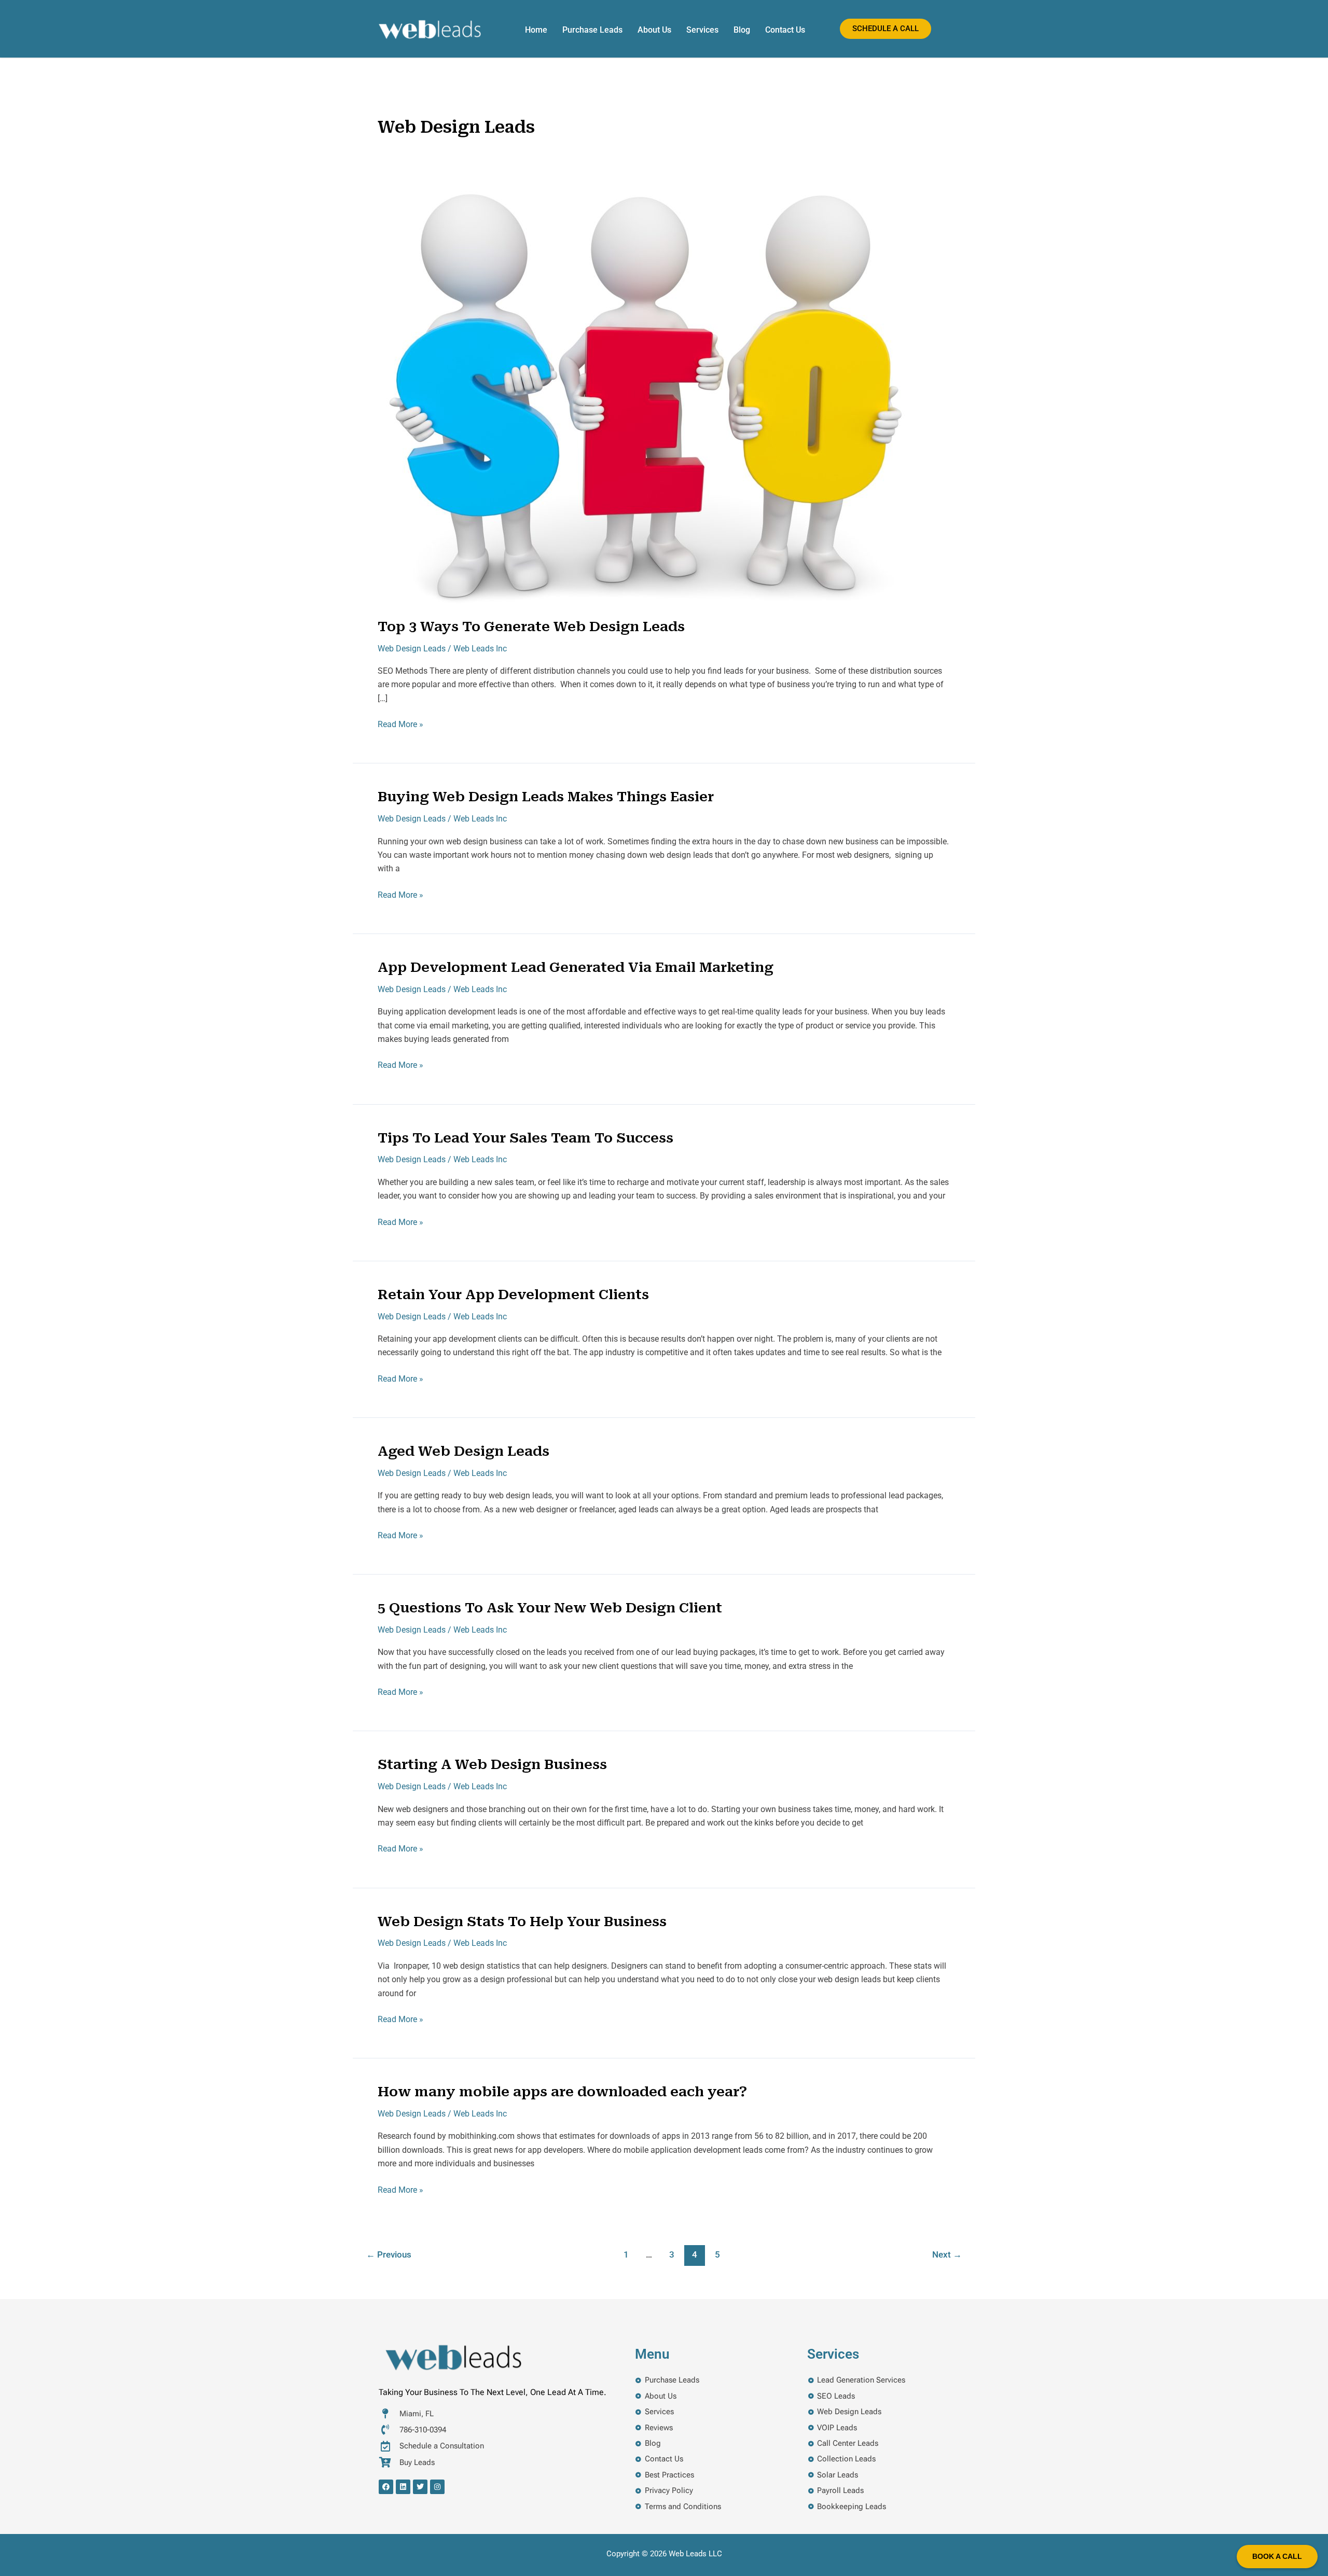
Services (702, 30)
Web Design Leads (412, 649)
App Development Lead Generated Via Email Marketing (576, 967)
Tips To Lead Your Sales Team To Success (525, 1138)
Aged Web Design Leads (464, 1451)
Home (536, 30)
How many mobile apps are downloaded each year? (562, 2092)
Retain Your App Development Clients (513, 1294)
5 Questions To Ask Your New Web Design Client (550, 1608)
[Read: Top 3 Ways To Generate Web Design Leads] (643, 398)
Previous (389, 2254)
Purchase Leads (592, 30)
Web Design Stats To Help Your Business (522, 1921)
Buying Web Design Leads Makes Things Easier (546, 797)
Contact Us (785, 30)
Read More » (400, 723)
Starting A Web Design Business (492, 1764)
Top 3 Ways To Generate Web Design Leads (531, 626)
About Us (654, 30)
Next (947, 2254)
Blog (742, 30)
